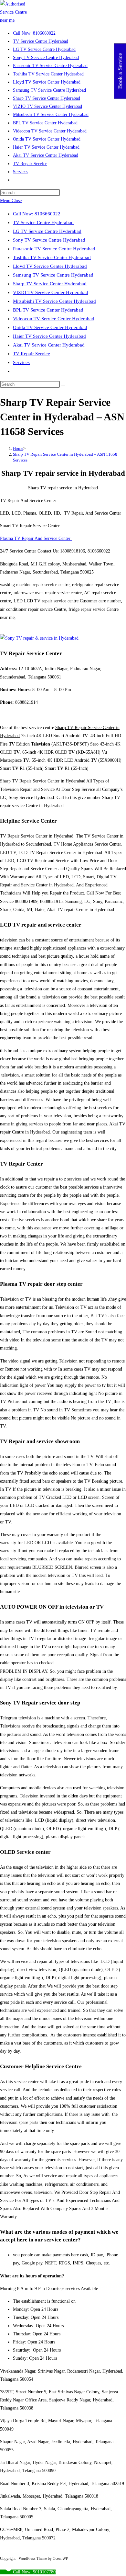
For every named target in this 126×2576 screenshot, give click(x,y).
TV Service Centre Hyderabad (43, 222)
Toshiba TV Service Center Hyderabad (52, 257)
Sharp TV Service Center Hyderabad (50, 284)
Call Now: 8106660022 (37, 214)
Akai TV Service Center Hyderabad (49, 345)
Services (21, 362)
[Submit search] (63, 386)
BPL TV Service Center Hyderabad (48, 310)
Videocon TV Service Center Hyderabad (54, 319)
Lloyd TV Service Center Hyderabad (50, 266)
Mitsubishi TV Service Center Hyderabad (54, 301)
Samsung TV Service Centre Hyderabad (53, 275)
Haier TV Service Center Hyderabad (49, 336)
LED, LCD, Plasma (18, 513)
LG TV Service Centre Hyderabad (47, 231)
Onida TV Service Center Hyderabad (50, 327)
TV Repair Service (31, 354)
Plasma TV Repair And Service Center (36, 538)
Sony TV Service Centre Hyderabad (49, 240)
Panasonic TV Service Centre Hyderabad (54, 249)
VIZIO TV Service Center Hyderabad (51, 292)
